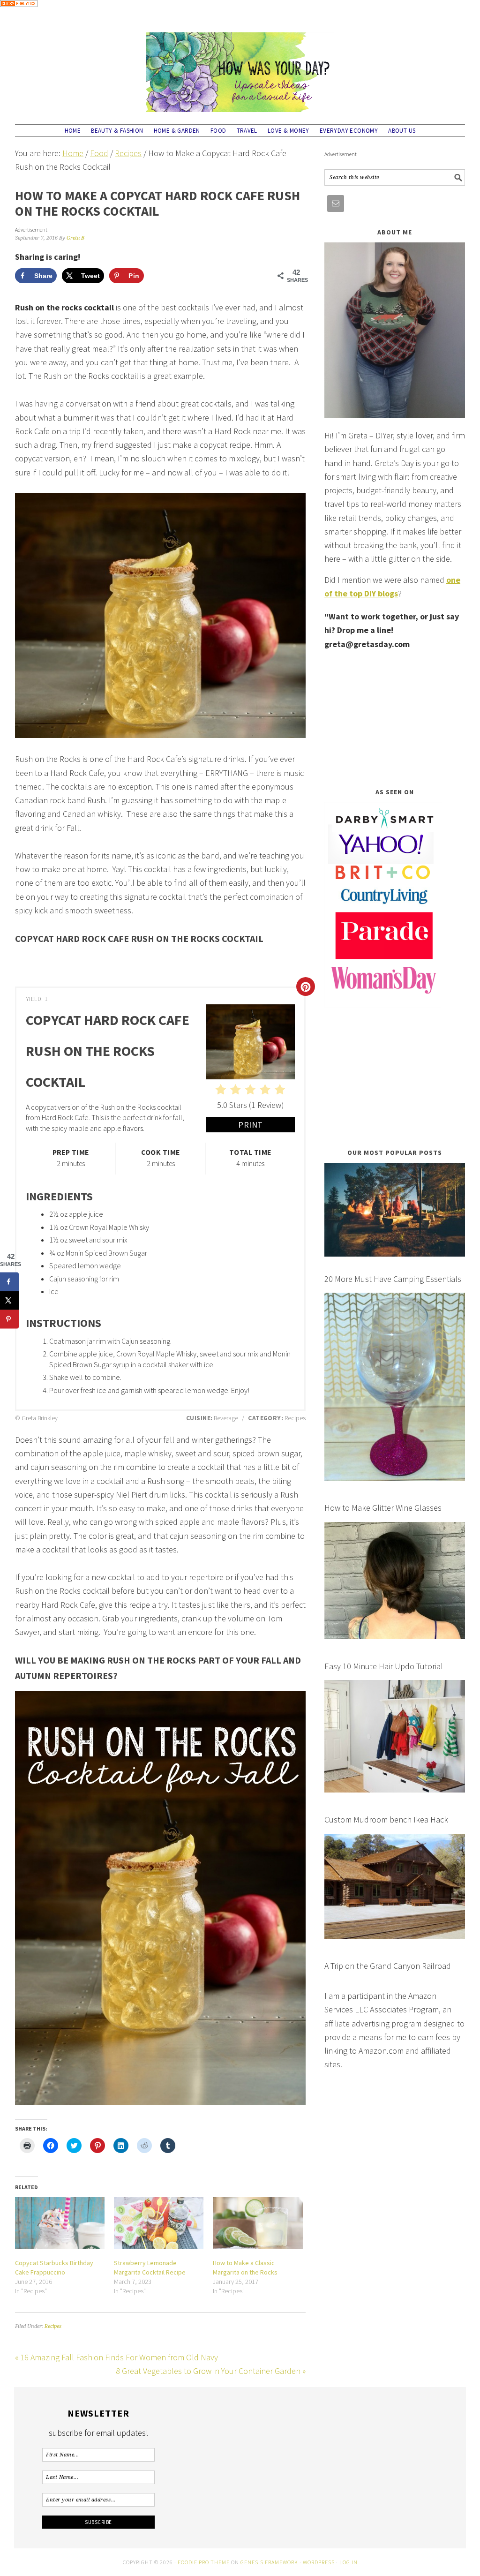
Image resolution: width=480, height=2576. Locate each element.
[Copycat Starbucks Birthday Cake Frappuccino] (60, 2223)
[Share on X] (9, 1300)
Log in (349, 2562)
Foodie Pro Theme (204, 2562)
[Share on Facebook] (9, 1281)
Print (251, 1125)
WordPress (319, 2562)
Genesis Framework (269, 2562)
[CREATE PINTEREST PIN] (306, 987)
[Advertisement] (395, 719)
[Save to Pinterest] (9, 1319)
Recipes (53, 2326)
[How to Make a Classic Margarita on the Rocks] (258, 2223)
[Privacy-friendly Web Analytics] (19, 13)
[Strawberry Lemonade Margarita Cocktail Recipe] (159, 2223)
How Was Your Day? (240, 68)
